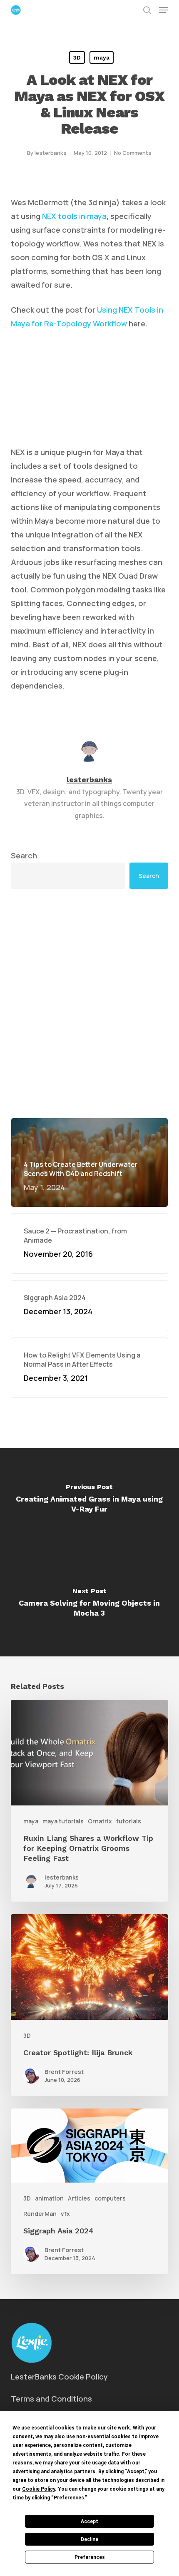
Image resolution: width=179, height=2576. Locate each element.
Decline (89, 2539)
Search (24, 855)
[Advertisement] (89, 1003)
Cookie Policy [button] (39, 2489)
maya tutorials (63, 1821)
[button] (164, 10)
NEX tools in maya (74, 216)
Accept (89, 2521)
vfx (65, 2214)
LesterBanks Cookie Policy (59, 2377)
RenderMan (40, 2214)
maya (102, 57)
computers (110, 2198)
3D (77, 57)
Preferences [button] (69, 2498)
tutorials (129, 1821)
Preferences (90, 2557)
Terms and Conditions (51, 2399)
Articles (79, 2198)
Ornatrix (100, 1821)
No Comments (133, 153)
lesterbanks (51, 153)
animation (49, 2198)
